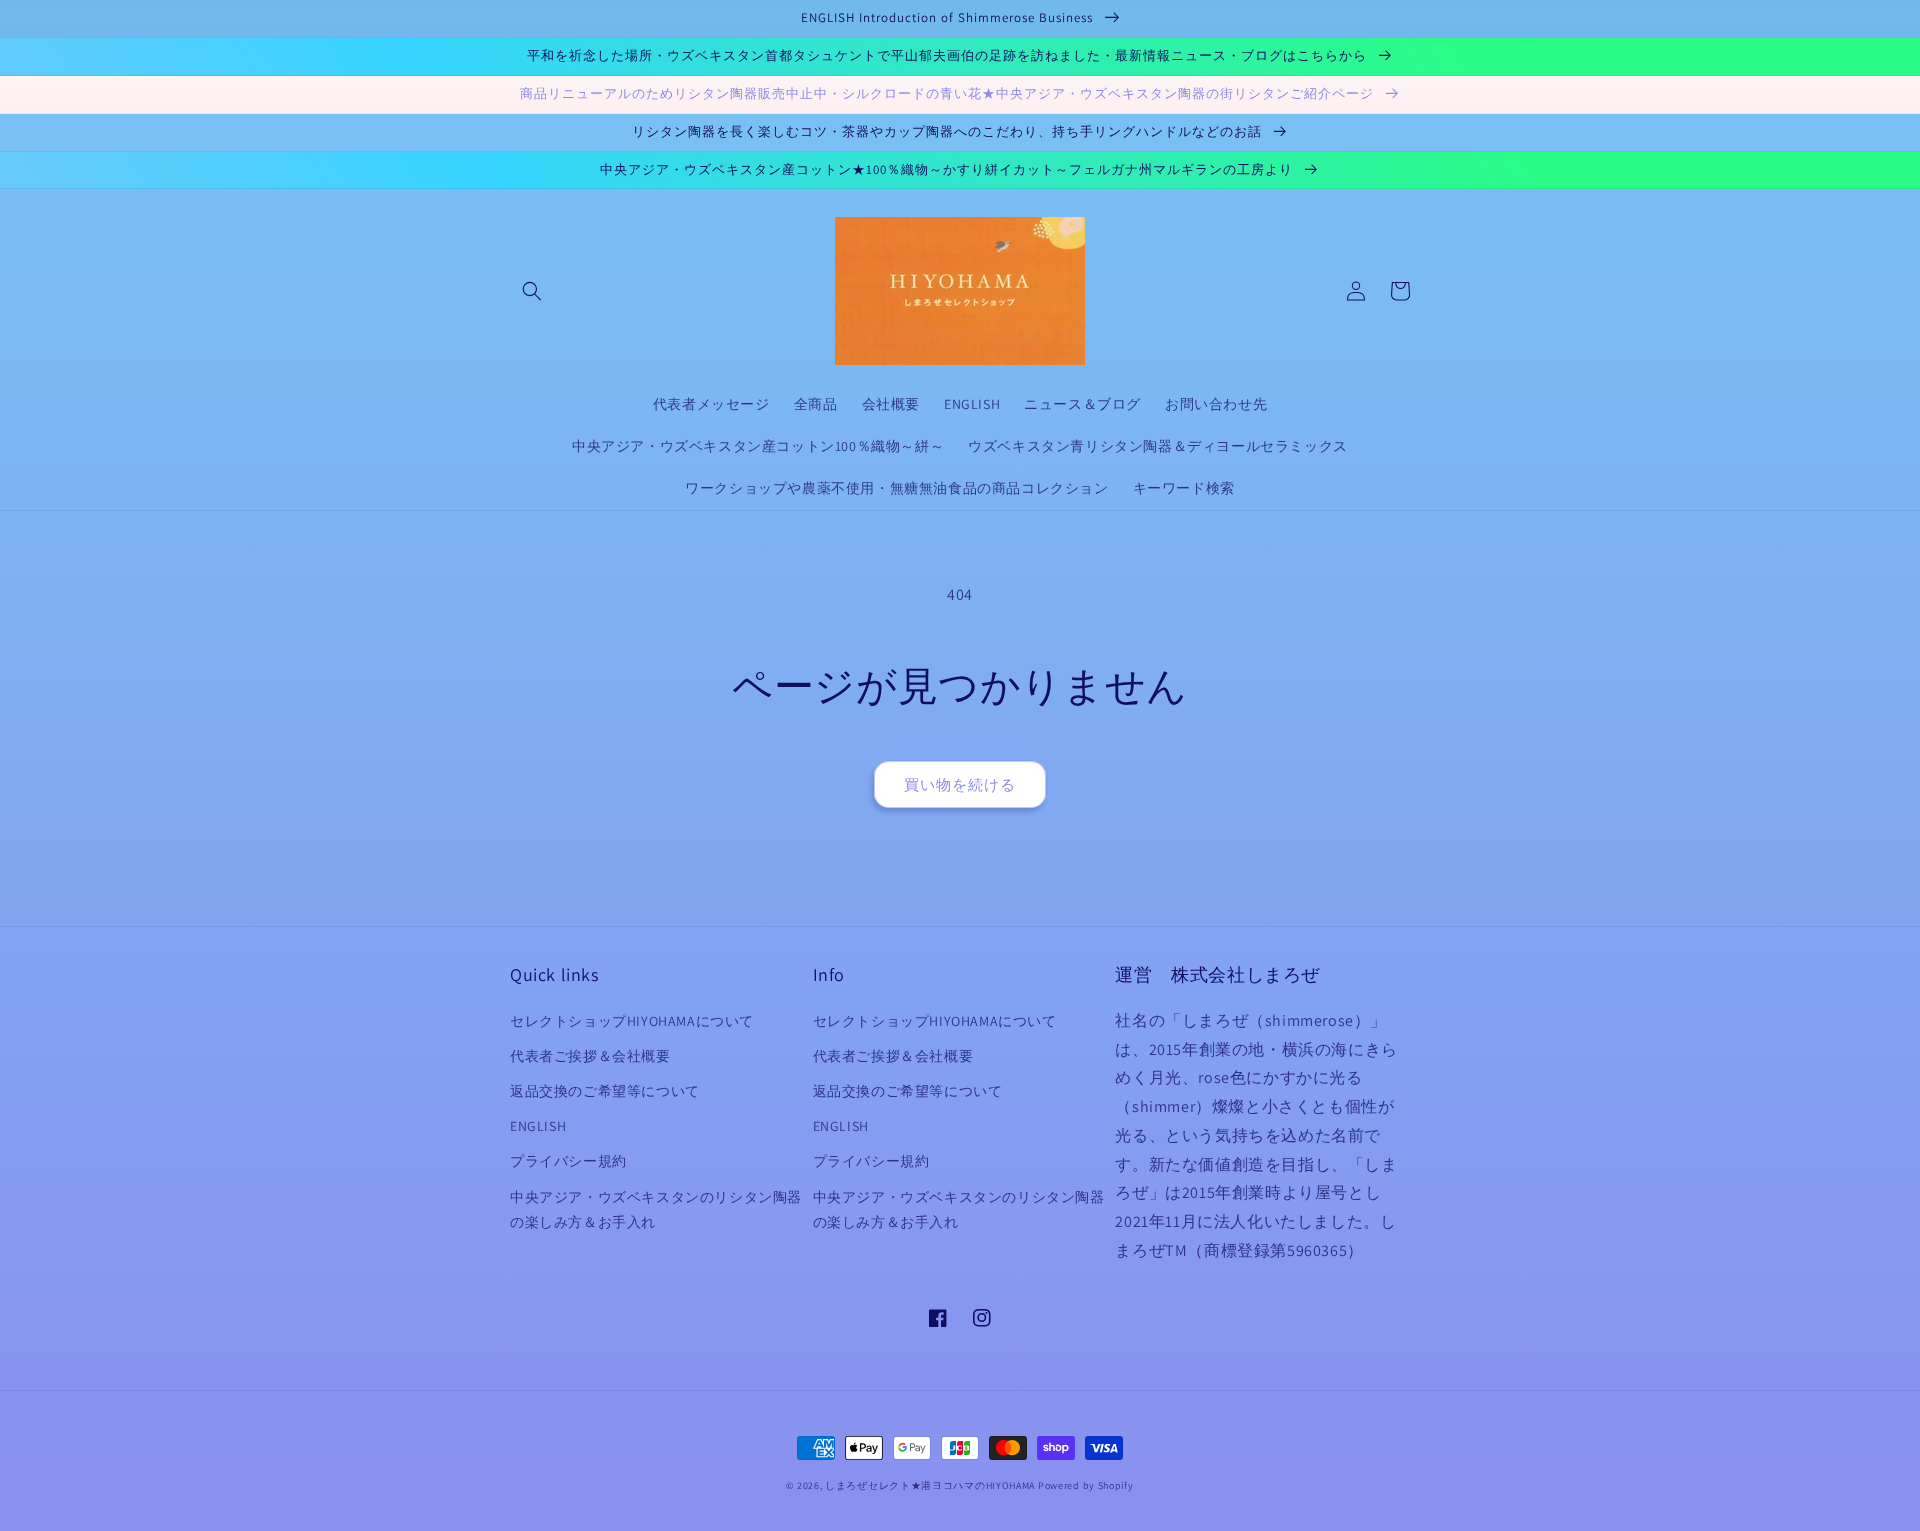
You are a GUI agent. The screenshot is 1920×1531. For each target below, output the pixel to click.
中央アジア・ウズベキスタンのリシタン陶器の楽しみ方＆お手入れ (656, 1209)
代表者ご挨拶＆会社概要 (590, 1056)
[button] (532, 291)
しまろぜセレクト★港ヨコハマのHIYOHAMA (930, 1485)
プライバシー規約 (568, 1161)
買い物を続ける (960, 784)
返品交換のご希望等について (605, 1091)
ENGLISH (538, 1126)
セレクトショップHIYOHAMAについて (632, 1021)
